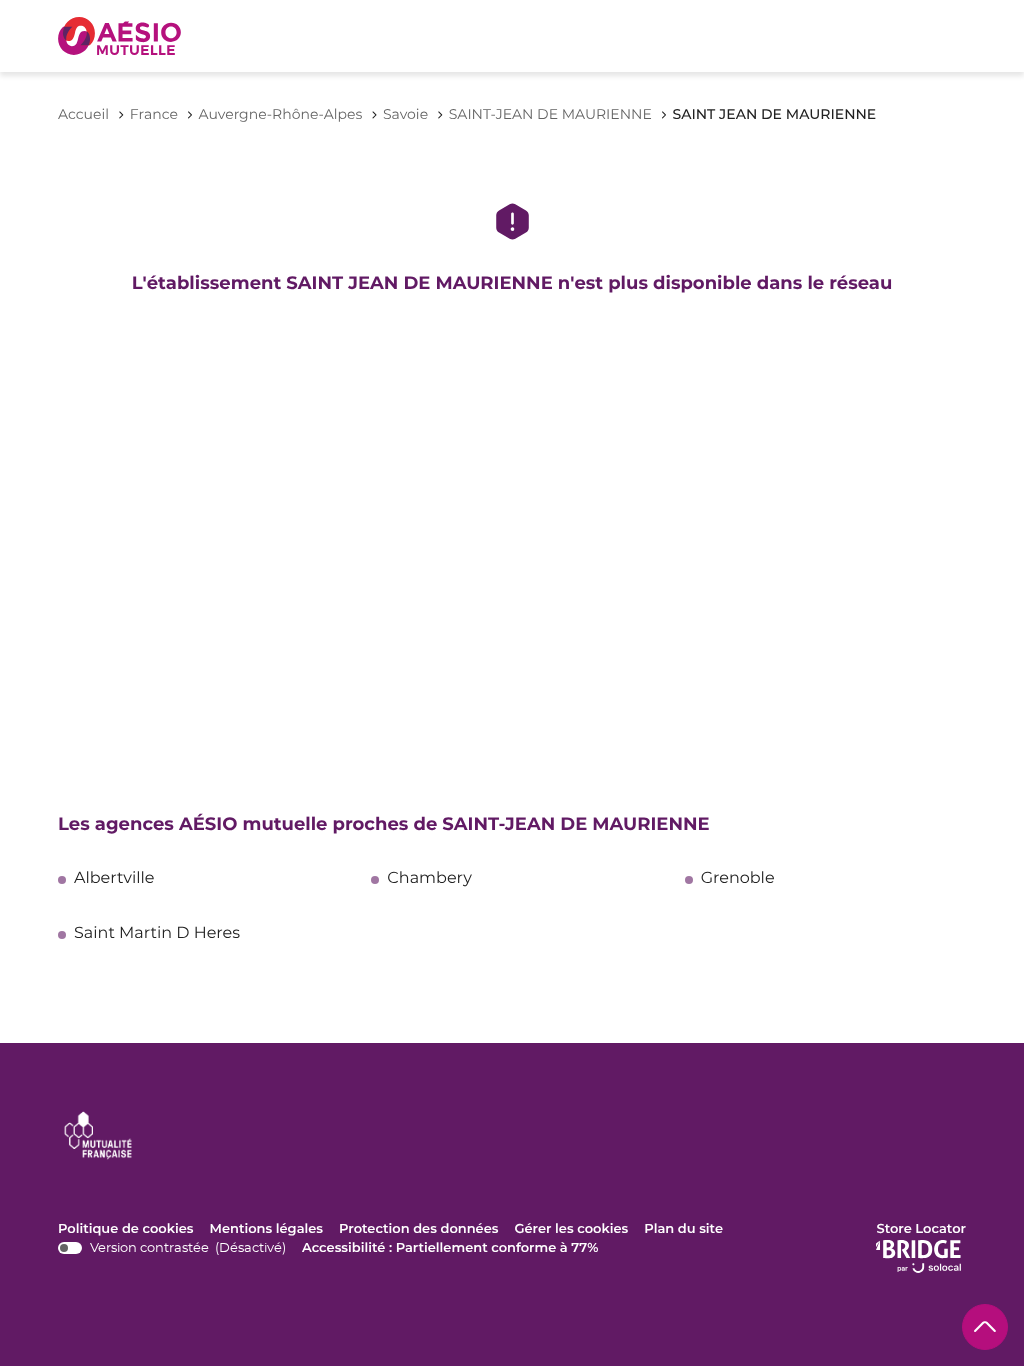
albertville (114, 879)
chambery (429, 879)
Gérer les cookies (571, 1229)
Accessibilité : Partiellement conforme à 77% (450, 1248)
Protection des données (418, 1230)
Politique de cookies (126, 1230)
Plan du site (683, 1229)
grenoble (738, 879)
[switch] (172, 1248)
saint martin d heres (157, 934)
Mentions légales (267, 1230)
